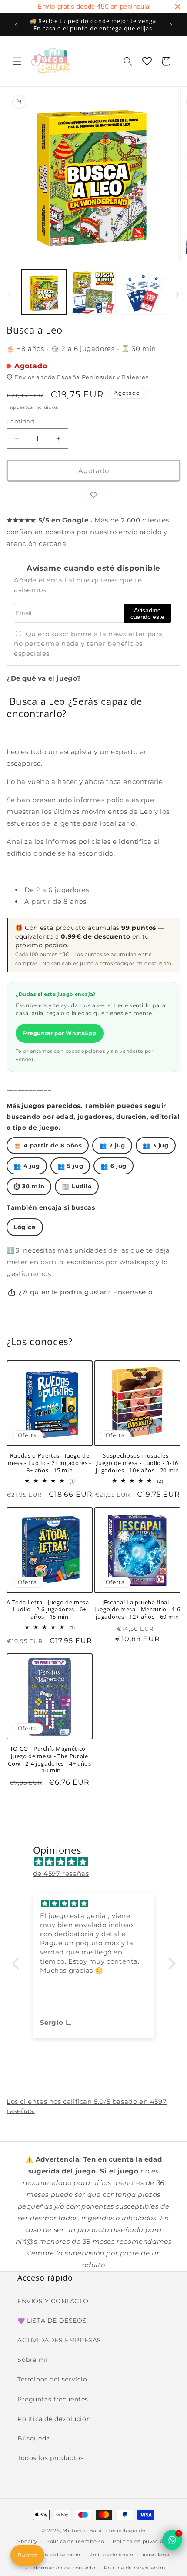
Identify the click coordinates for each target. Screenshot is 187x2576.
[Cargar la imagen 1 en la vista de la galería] (44, 292)
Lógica (25, 1227)
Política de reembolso (75, 2541)
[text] (93, 7)
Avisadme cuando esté (147, 614)
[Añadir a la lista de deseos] (93, 495)
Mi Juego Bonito (85, 2530)
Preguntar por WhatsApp (60, 1033)
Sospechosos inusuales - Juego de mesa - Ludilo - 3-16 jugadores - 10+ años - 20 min (137, 1463)
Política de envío (111, 2555)
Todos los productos (50, 2458)
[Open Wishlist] (147, 61)
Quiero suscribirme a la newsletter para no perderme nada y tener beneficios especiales (88, 644)
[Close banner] (177, 7)
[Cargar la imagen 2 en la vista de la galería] (93, 292)
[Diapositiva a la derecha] (177, 294)
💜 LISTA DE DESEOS (52, 2321)
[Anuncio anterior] (16, 25)
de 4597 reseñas (61, 1873)
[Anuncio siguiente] (171, 25)
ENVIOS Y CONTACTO (53, 2301)
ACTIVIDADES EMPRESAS (59, 2340)
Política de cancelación (134, 2568)
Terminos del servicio (52, 2379)
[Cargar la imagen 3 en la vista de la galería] (143, 292)
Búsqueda (34, 2438)
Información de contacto (63, 2568)
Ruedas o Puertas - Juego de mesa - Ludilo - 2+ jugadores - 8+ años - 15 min (50, 1463)
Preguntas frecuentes (53, 2399)
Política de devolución (54, 2419)
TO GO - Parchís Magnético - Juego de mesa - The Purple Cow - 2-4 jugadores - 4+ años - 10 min (49, 1760)
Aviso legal (157, 2555)
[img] (98, 1862)
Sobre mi (32, 2360)
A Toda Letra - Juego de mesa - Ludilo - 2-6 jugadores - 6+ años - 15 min (50, 1610)
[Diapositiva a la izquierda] (10, 294)
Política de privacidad (141, 2541)
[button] (17, 61)
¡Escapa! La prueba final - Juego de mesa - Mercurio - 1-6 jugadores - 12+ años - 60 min (137, 1610)
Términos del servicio (52, 2555)
